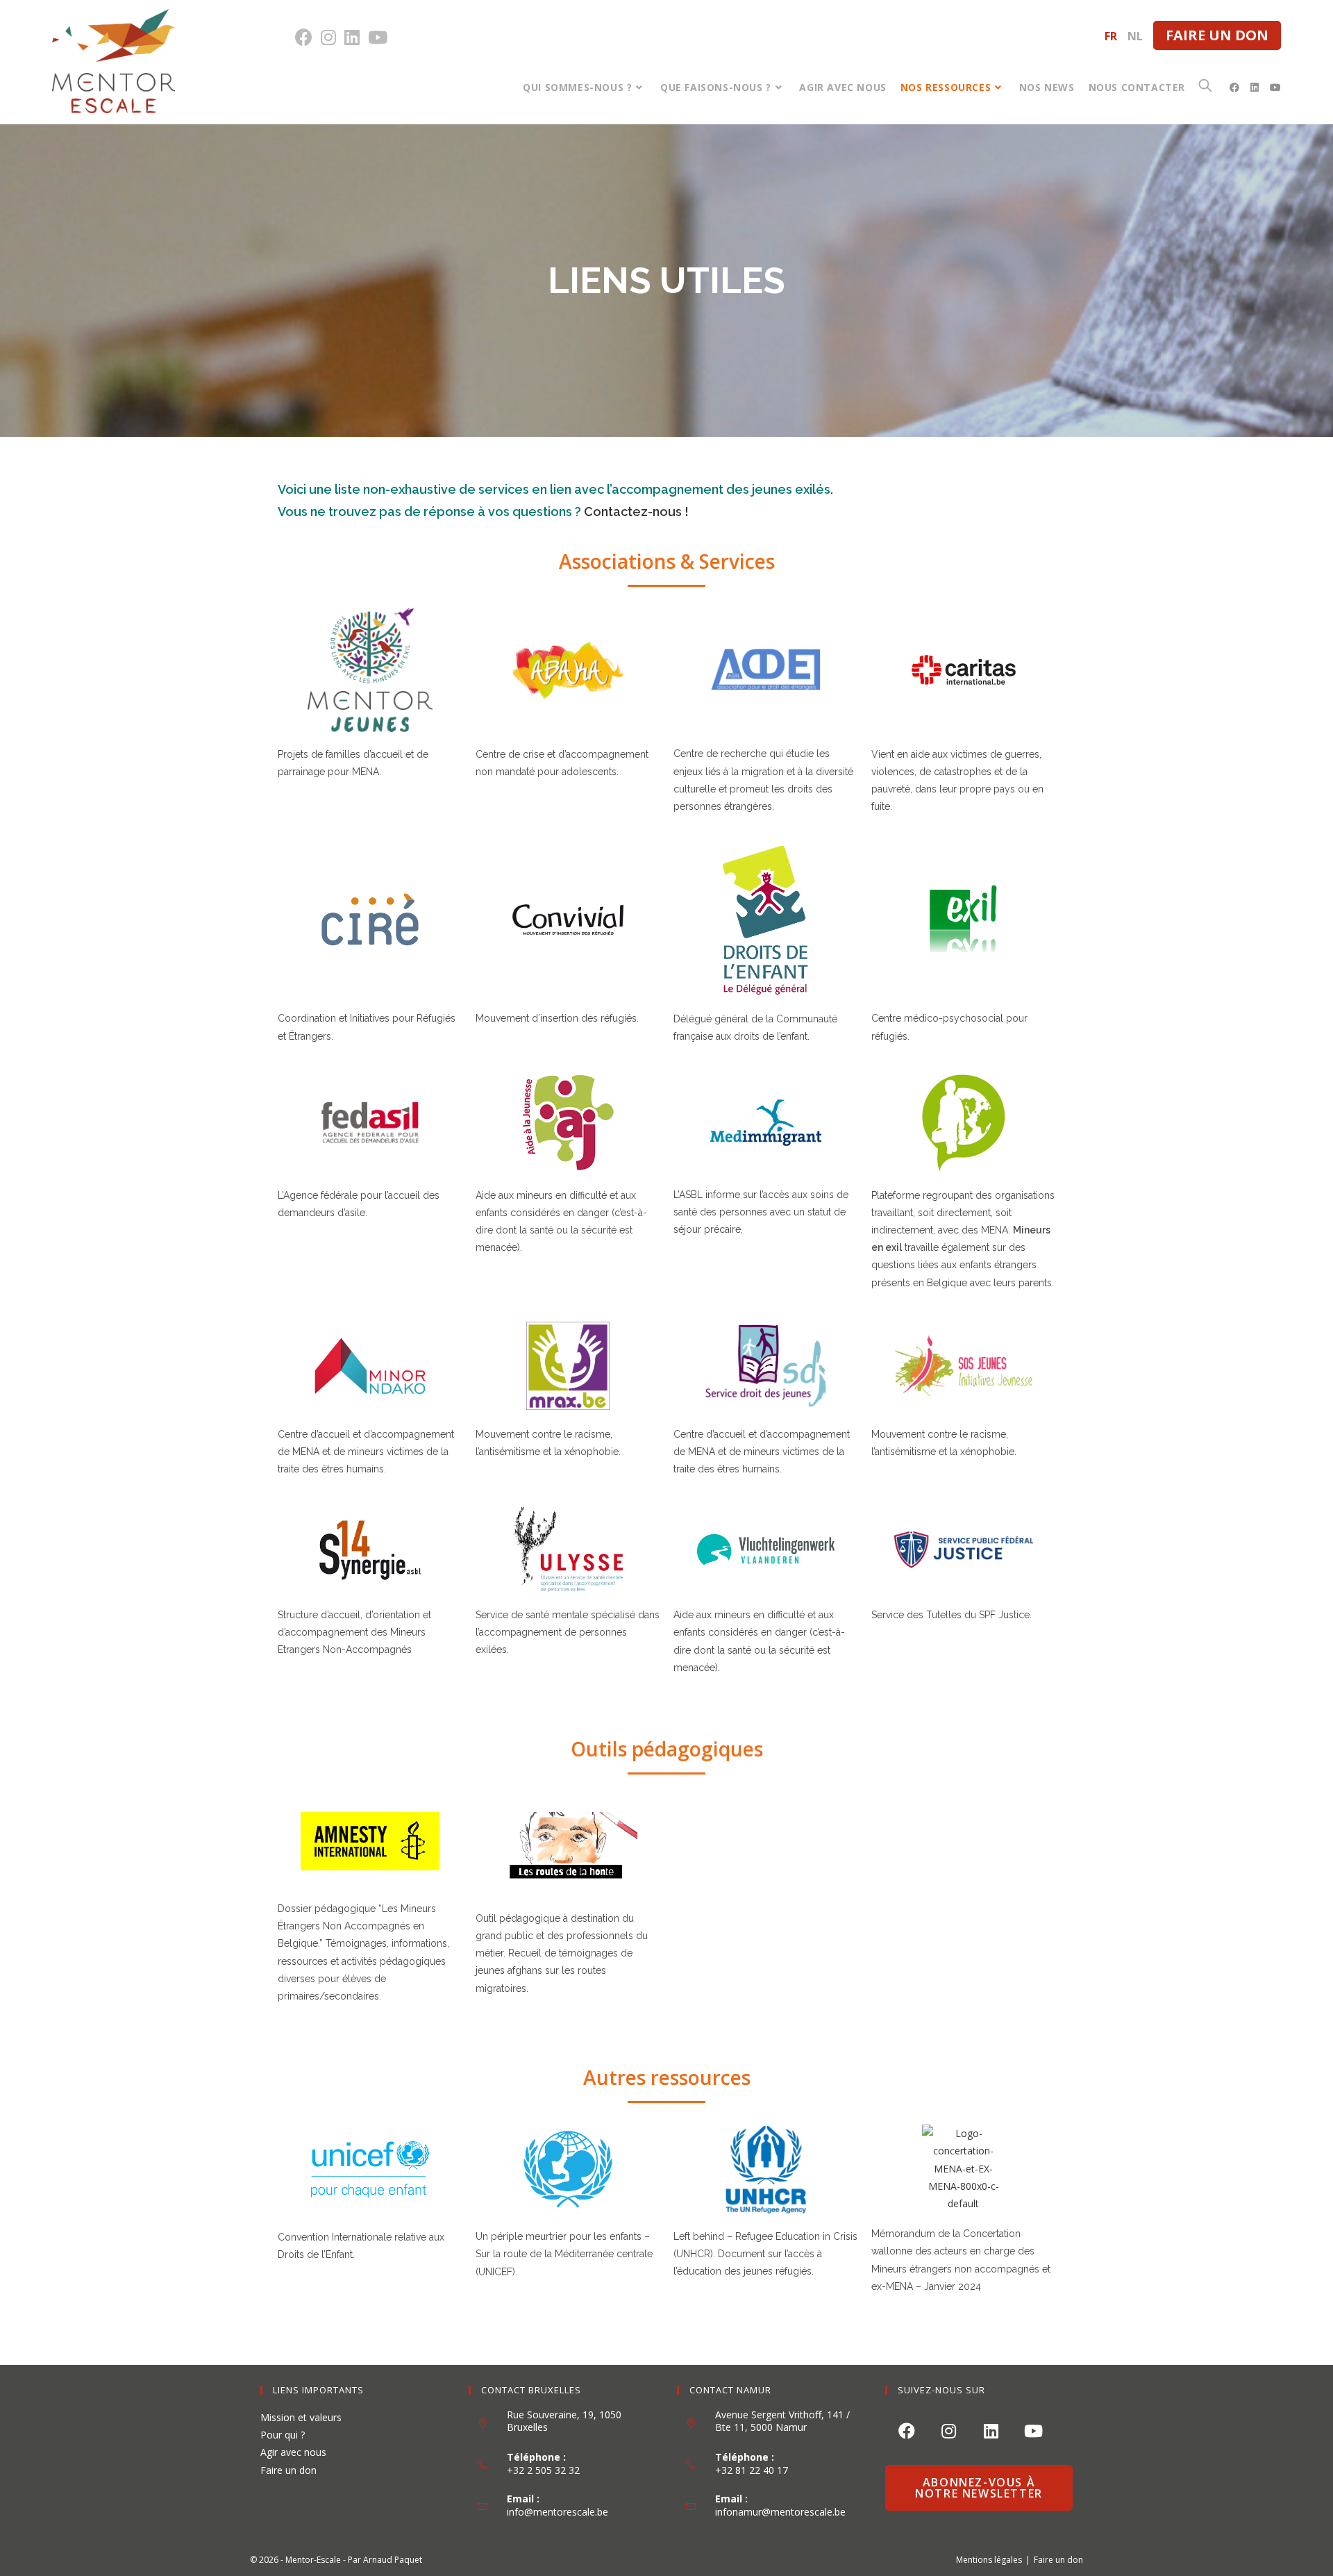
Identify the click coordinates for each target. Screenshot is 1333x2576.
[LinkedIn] (991, 2430)
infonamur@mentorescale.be (780, 2512)
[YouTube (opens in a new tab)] (378, 37)
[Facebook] (906, 2430)
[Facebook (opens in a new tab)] (306, 37)
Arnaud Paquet (393, 2560)
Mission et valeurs (301, 2417)
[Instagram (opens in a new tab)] (328, 37)
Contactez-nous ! (636, 512)
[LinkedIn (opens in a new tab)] (352, 37)
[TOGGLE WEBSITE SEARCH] (1205, 87)
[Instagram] (949, 2430)
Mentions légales (989, 2560)
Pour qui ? (283, 2435)
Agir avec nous (293, 2452)
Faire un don (1217, 35)
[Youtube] (1033, 2430)
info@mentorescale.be (557, 2512)
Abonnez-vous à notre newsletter (979, 2488)
